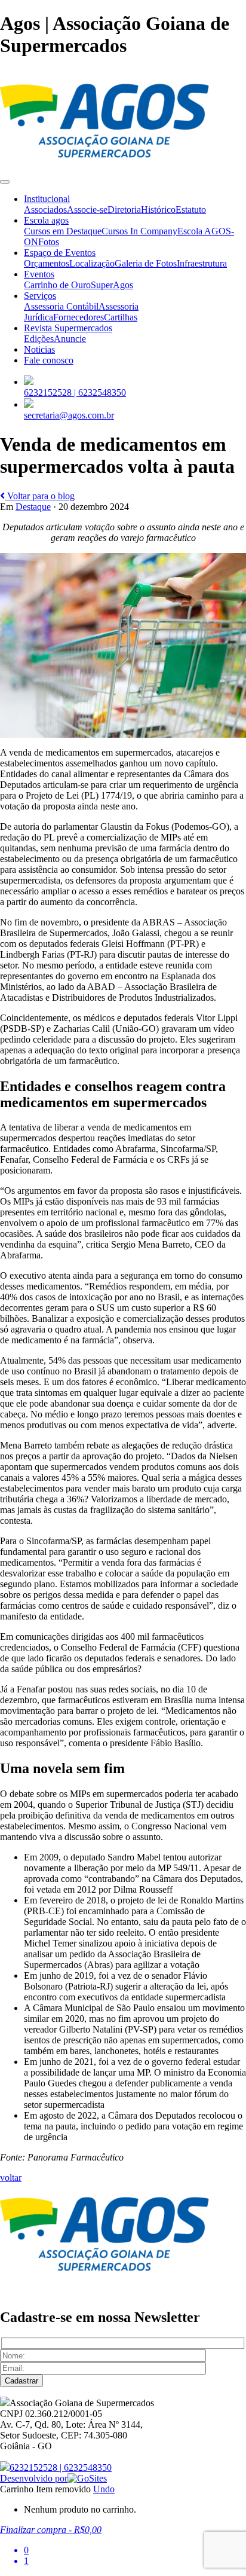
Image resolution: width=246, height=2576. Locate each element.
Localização (92, 263)
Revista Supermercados (68, 328)
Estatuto (191, 210)
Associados (45, 210)
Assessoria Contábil (61, 306)
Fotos (49, 242)
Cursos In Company (139, 231)
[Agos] (104, 168)
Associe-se (87, 210)
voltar (11, 2178)
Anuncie (70, 339)
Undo (104, 2489)
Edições (39, 339)
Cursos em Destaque (63, 231)
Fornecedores (79, 317)
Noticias (39, 349)
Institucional (47, 199)
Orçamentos (47, 263)
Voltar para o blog (40, 496)
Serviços (40, 296)
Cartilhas (121, 317)
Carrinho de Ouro (57, 285)
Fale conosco (49, 360)
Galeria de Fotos (146, 263)
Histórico (158, 210)
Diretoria (124, 210)
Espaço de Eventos (60, 253)
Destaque (33, 507)
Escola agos (46, 220)
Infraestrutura (202, 263)
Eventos (39, 274)
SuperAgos (112, 285)
